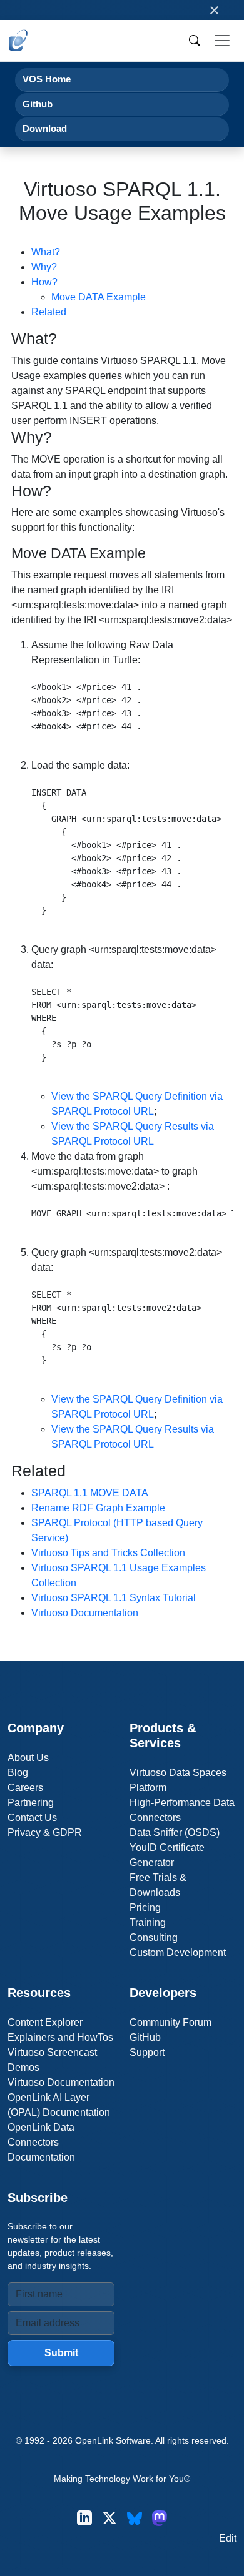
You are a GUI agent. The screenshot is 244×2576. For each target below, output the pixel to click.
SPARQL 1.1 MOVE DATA (90, 1493)
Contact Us (32, 1818)
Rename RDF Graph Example (98, 1508)
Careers (25, 1788)
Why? (44, 267)
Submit (61, 2353)
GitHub (145, 2037)
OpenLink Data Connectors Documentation (41, 2142)
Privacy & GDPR (45, 1833)
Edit (228, 2538)
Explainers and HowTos (60, 2037)
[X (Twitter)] (109, 2518)
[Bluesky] (135, 2518)
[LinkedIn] (84, 2518)
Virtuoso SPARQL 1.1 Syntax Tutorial (114, 1598)
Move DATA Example (99, 297)
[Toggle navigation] (222, 41)
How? (44, 282)
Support (147, 2052)
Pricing (145, 1907)
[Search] (195, 41)
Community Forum (170, 2022)
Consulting (154, 1937)
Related (49, 312)
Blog (18, 1773)
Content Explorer (45, 2022)
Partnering (31, 1803)
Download (45, 128)
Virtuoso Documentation (85, 1613)
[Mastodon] (160, 2518)
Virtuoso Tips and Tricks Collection (108, 1553)
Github (38, 104)
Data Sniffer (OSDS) (175, 1833)
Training (148, 1922)
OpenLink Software (113, 2440)
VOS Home (47, 79)
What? (46, 252)
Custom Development (178, 1952)
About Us (28, 1758)
